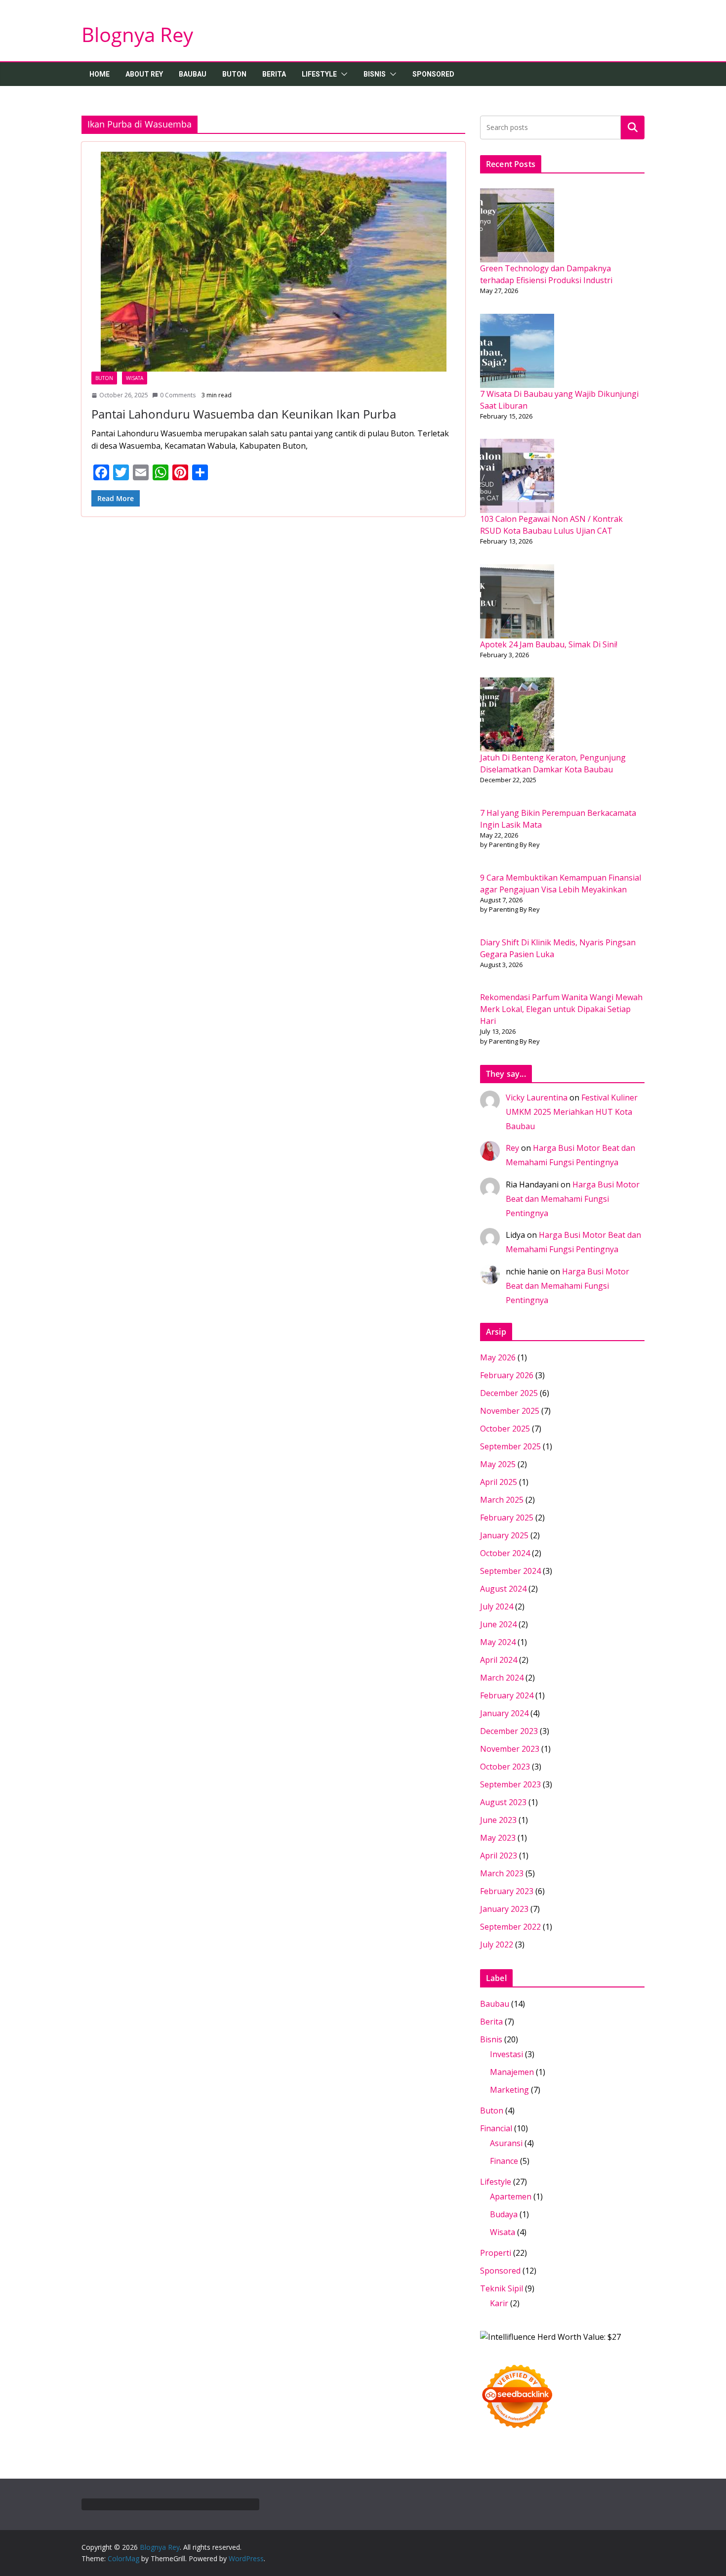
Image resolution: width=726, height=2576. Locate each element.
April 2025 (499, 1482)
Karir (499, 2303)
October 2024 (505, 1553)
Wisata (135, 378)
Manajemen (512, 2072)
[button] (342, 74)
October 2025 (505, 1429)
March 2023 (502, 1873)
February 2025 (507, 1518)
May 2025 (498, 1464)
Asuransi (506, 2143)
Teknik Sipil (502, 2288)
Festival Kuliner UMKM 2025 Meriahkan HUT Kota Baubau (572, 1112)
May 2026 (498, 1357)
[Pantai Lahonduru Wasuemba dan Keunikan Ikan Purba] (273, 262)
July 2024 (497, 1606)
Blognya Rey (137, 34)
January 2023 (504, 1909)
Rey (512, 1148)
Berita (274, 74)
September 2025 (510, 1446)
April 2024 (499, 1660)
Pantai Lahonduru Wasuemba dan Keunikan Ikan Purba (244, 414)
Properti (496, 2253)
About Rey (144, 74)
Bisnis (375, 74)
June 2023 (498, 1820)
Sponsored (433, 74)
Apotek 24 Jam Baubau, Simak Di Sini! (549, 644)
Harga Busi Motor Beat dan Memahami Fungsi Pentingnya (573, 1199)
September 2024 (510, 1571)
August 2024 (503, 1589)
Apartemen (511, 2196)
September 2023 (510, 1784)
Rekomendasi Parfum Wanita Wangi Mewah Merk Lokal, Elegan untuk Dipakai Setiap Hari (561, 1009)
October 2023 (505, 1767)
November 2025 (510, 1411)
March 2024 (502, 1678)
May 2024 (498, 1642)
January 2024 (504, 1713)
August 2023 (503, 1802)
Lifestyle (319, 74)
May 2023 (498, 1838)
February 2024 (507, 1695)
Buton (234, 74)
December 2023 (509, 1731)
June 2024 (498, 1624)
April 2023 (499, 1856)
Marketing (509, 2090)
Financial (496, 2128)
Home (100, 74)
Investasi (506, 2054)
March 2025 (502, 1500)
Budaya (504, 2214)
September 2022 (510, 1927)
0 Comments (178, 395)
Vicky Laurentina (537, 1098)
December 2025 (509, 1393)
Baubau (193, 74)
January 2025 (504, 1535)
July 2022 (497, 1944)
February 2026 (507, 1375)
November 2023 (510, 1749)
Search (633, 127)
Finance (504, 2161)
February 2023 (507, 1891)
